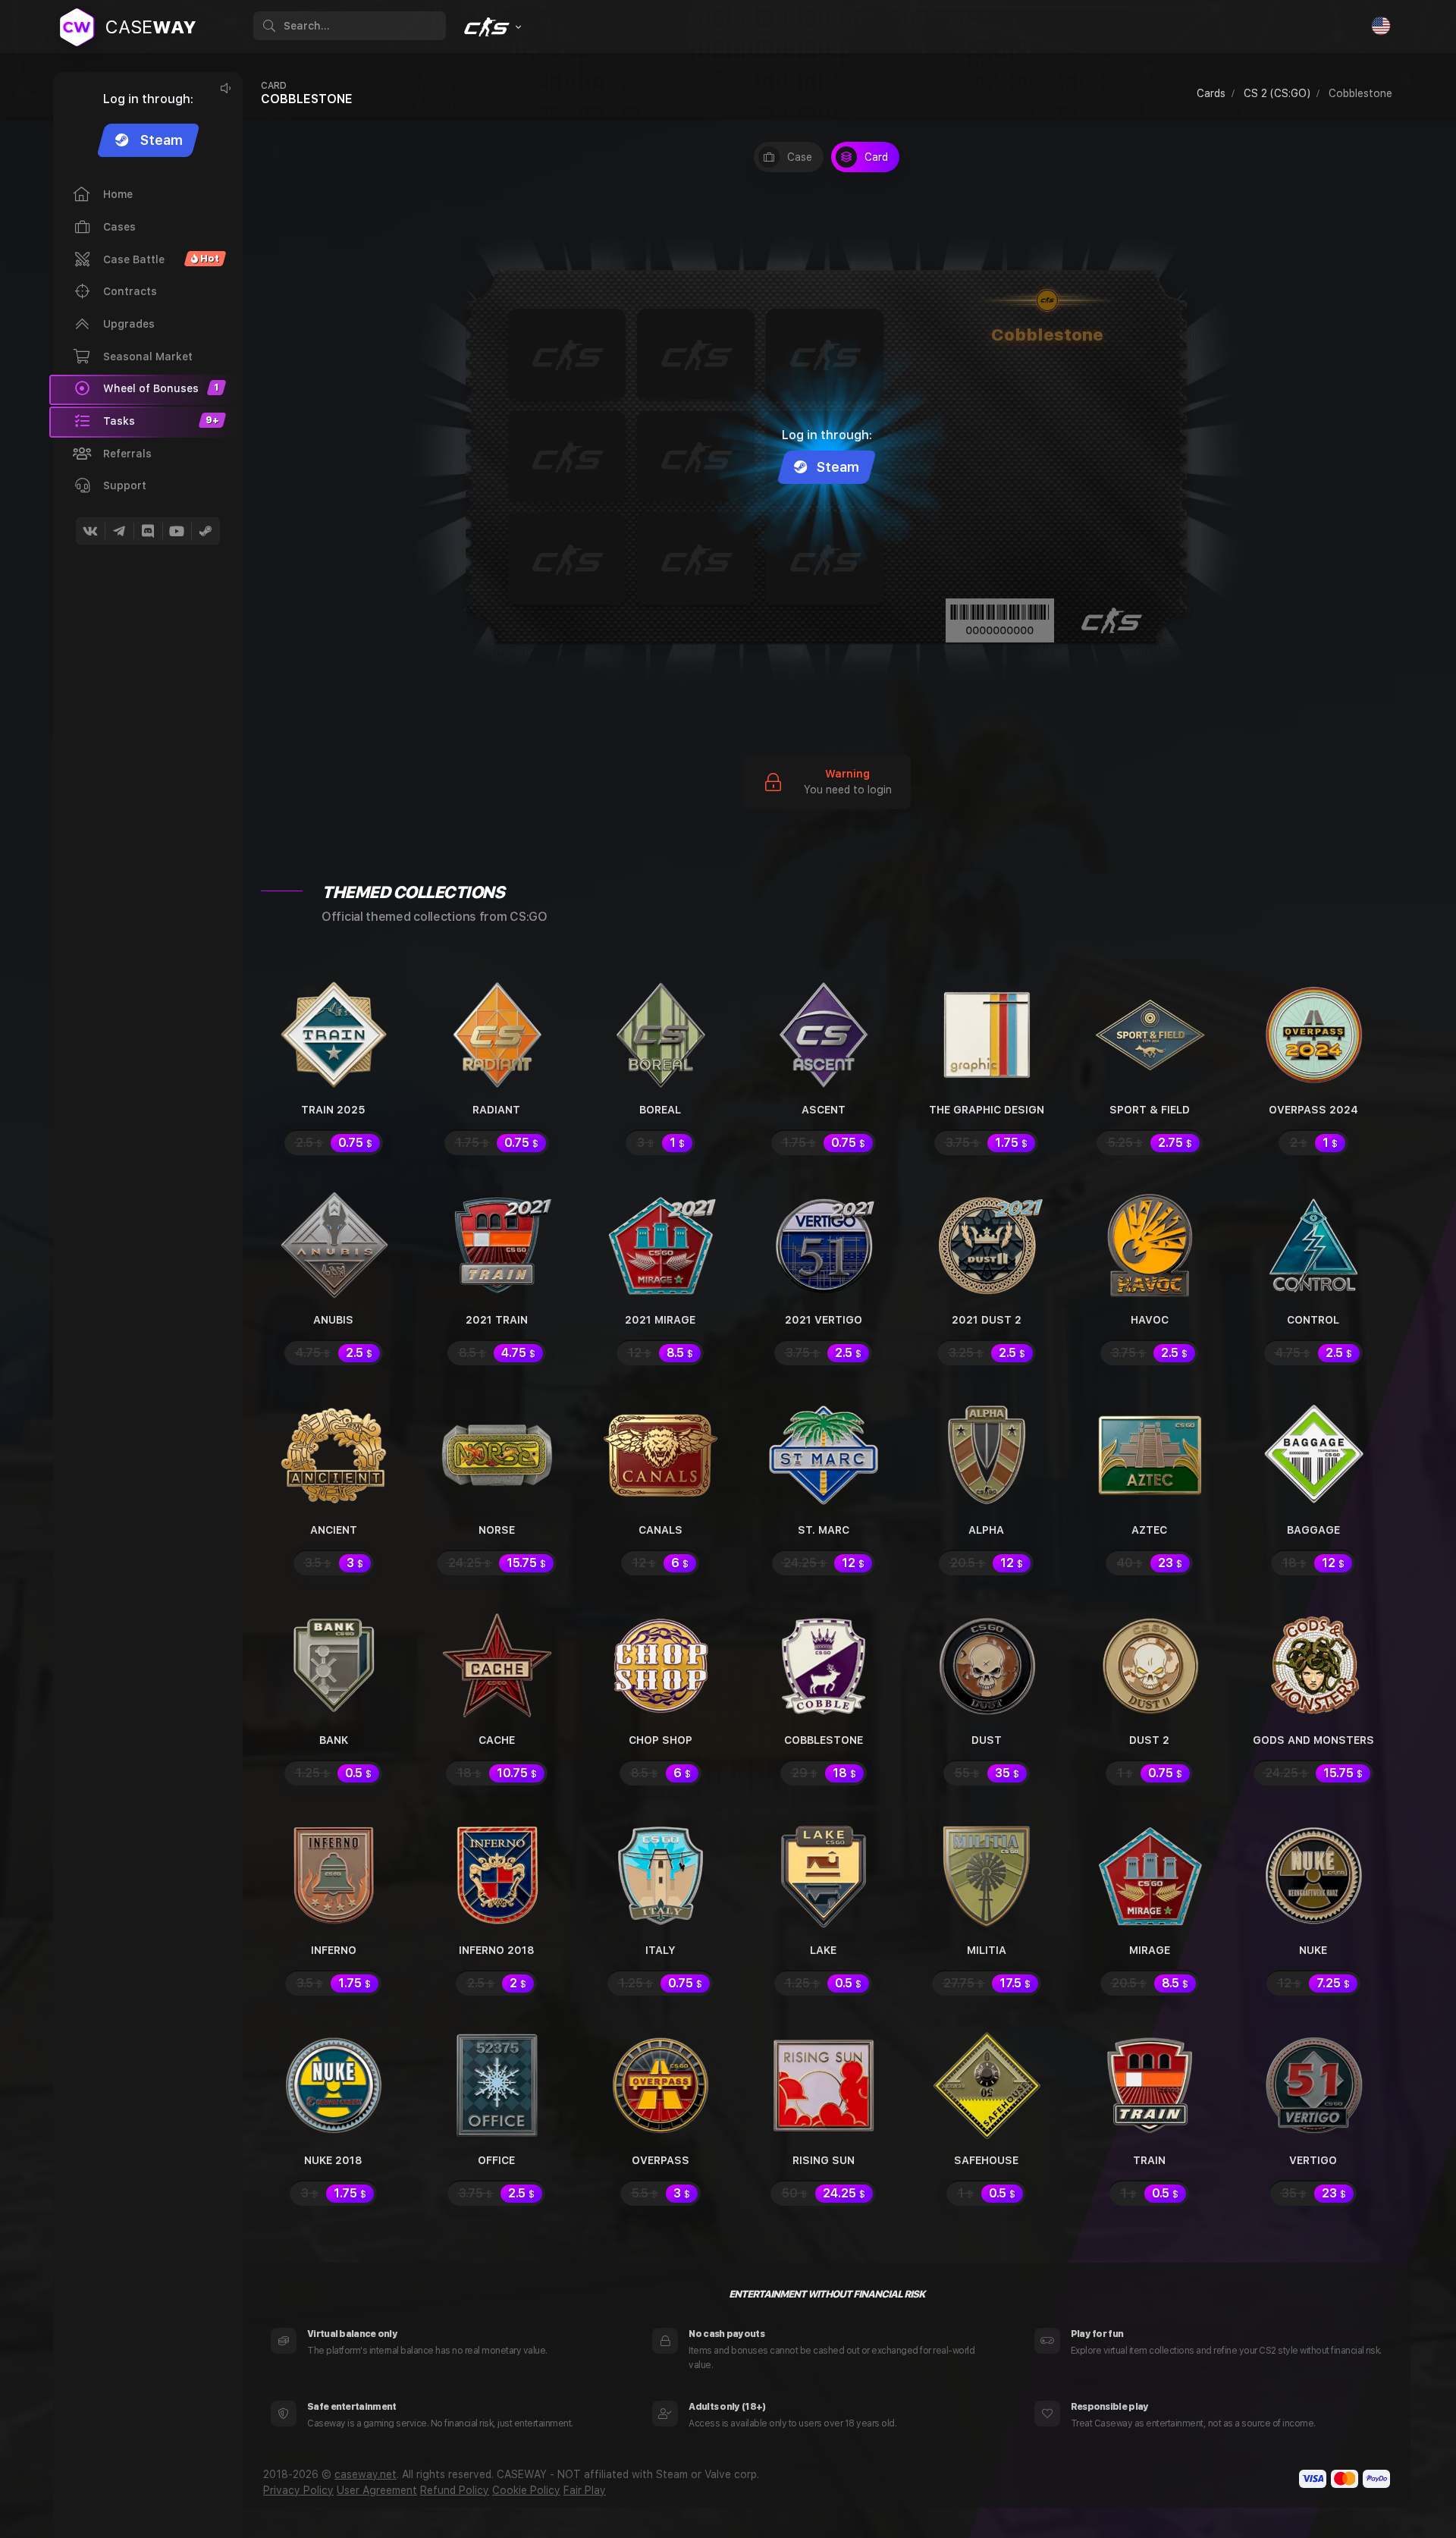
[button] (146, 422)
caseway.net (366, 2474)
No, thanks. (1354, 2489)
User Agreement (377, 2490)
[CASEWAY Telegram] (119, 531)
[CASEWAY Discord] (148, 531)
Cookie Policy (526, 2490)
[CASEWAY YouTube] (177, 531)
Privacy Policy (298, 2490)
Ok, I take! (1210, 2489)
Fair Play (585, 2490)
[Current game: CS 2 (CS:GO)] (491, 27)
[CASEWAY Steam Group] (206, 531)
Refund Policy (455, 2490)
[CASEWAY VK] (90, 531)
